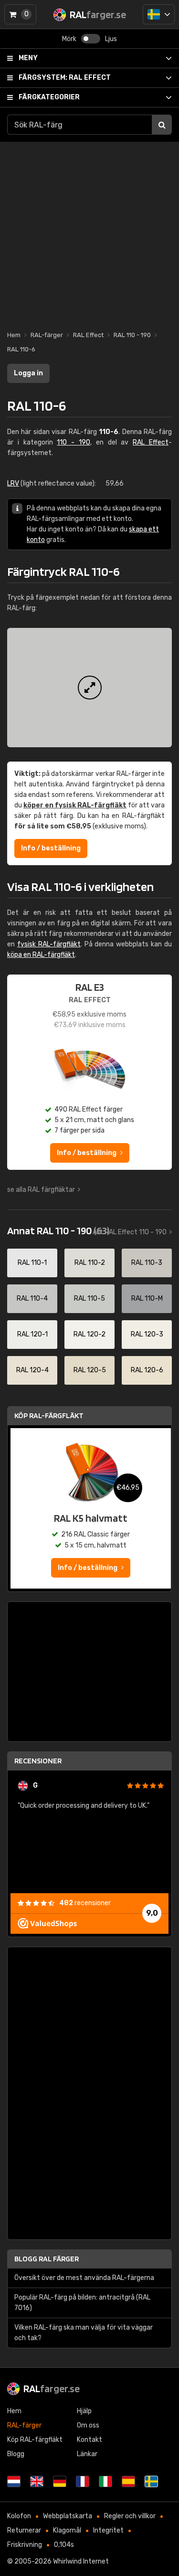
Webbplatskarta (68, 2516)
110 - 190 (74, 442)
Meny (28, 58)
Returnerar (24, 2530)
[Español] (128, 2481)
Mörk (69, 39)
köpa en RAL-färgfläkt (41, 955)
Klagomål (67, 2530)
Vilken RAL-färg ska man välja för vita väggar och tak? (84, 2333)
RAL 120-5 (90, 1370)
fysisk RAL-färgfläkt (49, 944)
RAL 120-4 (32, 1370)
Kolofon (19, 2516)
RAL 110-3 (147, 1263)
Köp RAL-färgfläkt (49, 1415)
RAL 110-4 (32, 1299)
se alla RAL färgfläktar (41, 1190)
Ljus (111, 39)
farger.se (52, 2388)
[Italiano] (105, 2481)
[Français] (83, 2481)
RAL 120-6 (147, 1370)
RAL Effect (65, 78)
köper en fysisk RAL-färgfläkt (75, 805)
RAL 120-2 (89, 1334)
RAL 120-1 (32, 1334)
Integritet (108, 2530)
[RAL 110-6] (89, 688)
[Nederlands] (14, 2481)
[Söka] (162, 125)
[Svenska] (159, 14)
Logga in (28, 373)
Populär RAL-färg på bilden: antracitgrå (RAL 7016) (82, 2303)
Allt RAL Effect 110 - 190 (130, 1232)
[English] (37, 2481)
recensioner (85, 1903)
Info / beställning (51, 848)
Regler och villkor (130, 2516)
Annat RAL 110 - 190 (58, 1230)
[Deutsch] (60, 2481)
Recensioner (38, 1761)
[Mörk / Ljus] (91, 39)
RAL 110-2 (90, 1263)
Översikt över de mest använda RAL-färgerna (84, 2278)
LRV (13, 483)
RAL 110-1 (32, 1263)
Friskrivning (25, 2545)
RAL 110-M (147, 1299)
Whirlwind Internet (81, 2561)
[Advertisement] (89, 231)
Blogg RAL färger (47, 2259)
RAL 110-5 (89, 1299)
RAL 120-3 (147, 1334)
